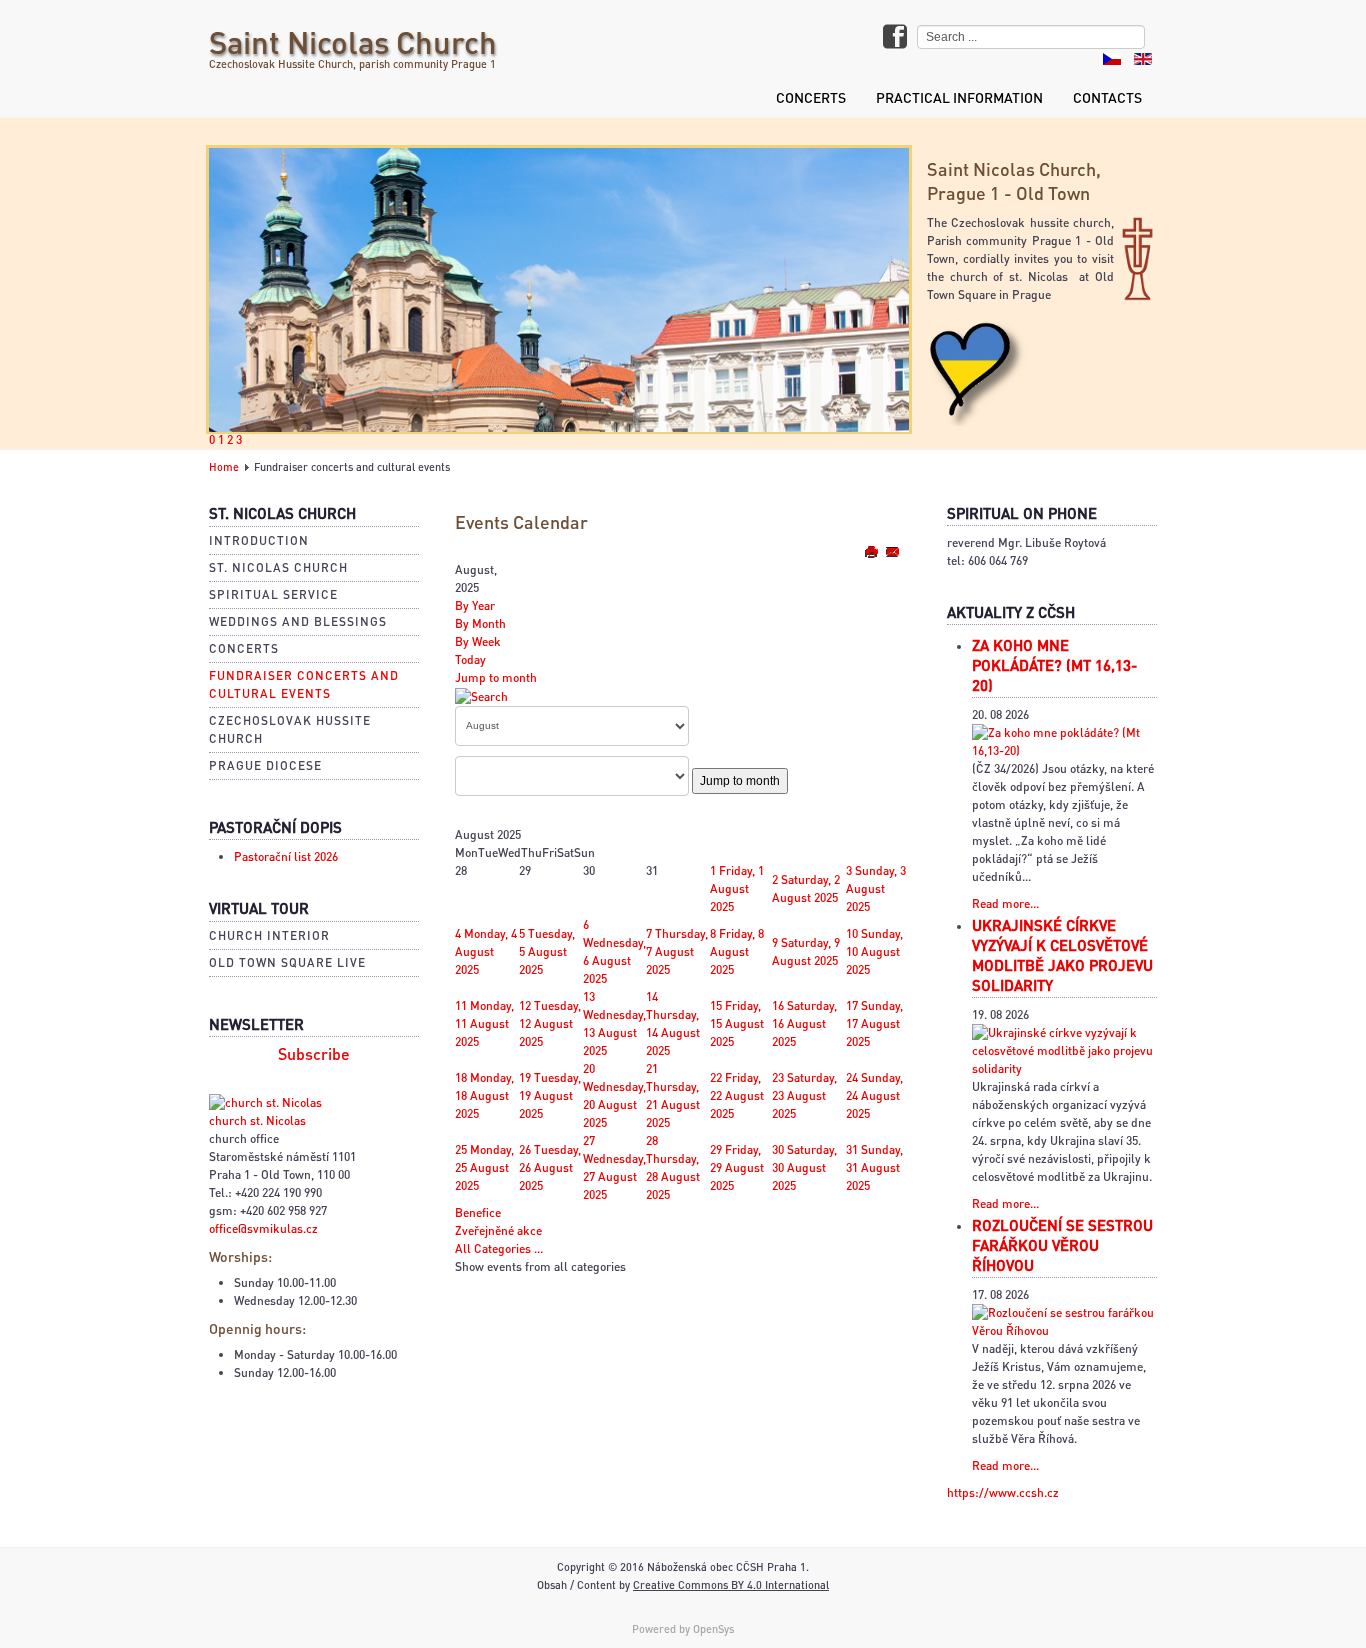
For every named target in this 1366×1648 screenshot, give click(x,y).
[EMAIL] (892, 551)
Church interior (269, 935)
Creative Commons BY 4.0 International (731, 1585)
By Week (478, 641)
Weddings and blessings (298, 621)
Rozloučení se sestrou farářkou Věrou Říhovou (1062, 1245)
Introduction (259, 540)
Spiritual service (273, 594)
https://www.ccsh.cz (1003, 1492)
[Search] (481, 695)
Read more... (1005, 903)
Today (470, 659)
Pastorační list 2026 (286, 856)
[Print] (872, 551)
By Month (480, 623)
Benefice (478, 1212)
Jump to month (496, 677)
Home (224, 467)
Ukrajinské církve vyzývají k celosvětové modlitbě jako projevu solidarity (1062, 955)
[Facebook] (895, 38)
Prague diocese (265, 765)
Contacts (1107, 97)
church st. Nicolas (257, 1120)
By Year (475, 605)
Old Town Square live (287, 962)
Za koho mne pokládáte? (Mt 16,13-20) (1054, 665)
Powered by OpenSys (683, 1629)
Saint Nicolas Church (353, 41)
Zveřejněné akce (498, 1230)
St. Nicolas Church (278, 567)
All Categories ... (499, 1248)
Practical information (959, 97)
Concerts (811, 97)
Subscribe (314, 1054)
